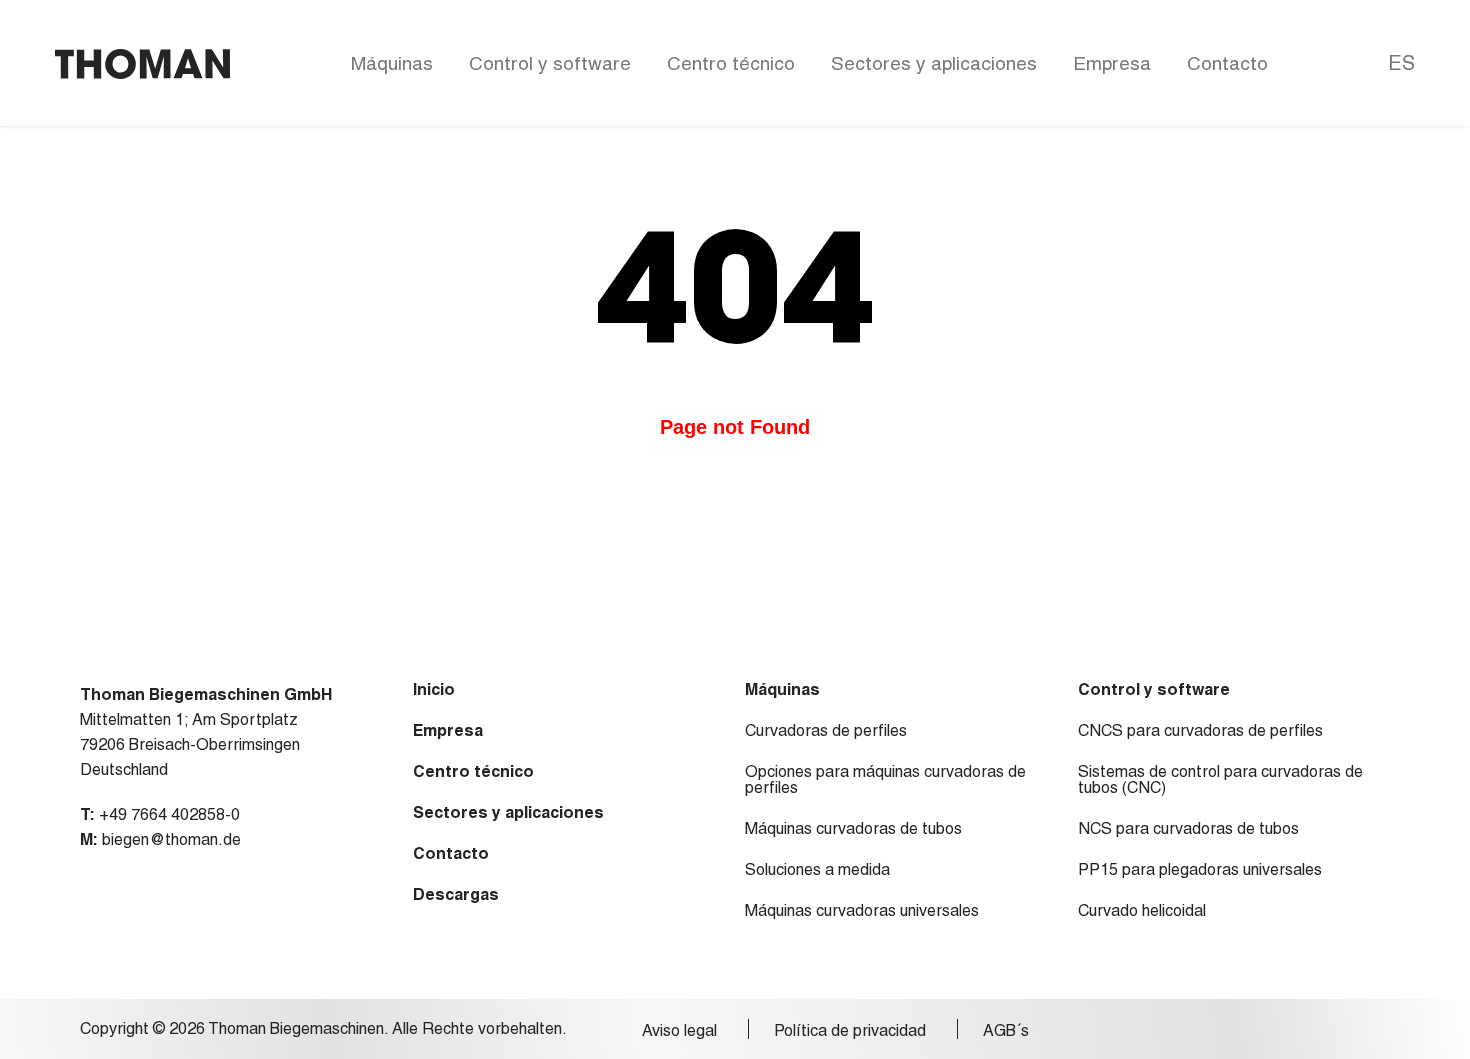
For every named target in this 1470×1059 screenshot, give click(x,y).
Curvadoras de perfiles (826, 731)
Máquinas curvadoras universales (862, 911)
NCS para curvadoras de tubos (1188, 829)
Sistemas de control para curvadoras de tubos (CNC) (1220, 780)
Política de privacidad (850, 1031)
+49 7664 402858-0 (169, 814)
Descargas (456, 895)
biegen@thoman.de (171, 839)
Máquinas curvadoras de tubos (853, 829)
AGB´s (1006, 1031)
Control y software (550, 63)
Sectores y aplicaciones (934, 63)
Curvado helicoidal (1142, 911)
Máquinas (392, 63)
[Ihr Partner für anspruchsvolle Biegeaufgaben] (142, 63)
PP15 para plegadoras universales (1200, 870)
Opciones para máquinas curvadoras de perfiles (885, 780)
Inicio (434, 690)
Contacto (1227, 63)
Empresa (1112, 63)
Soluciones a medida (817, 870)
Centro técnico (731, 63)
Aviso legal (679, 1031)
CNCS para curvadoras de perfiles (1200, 731)
